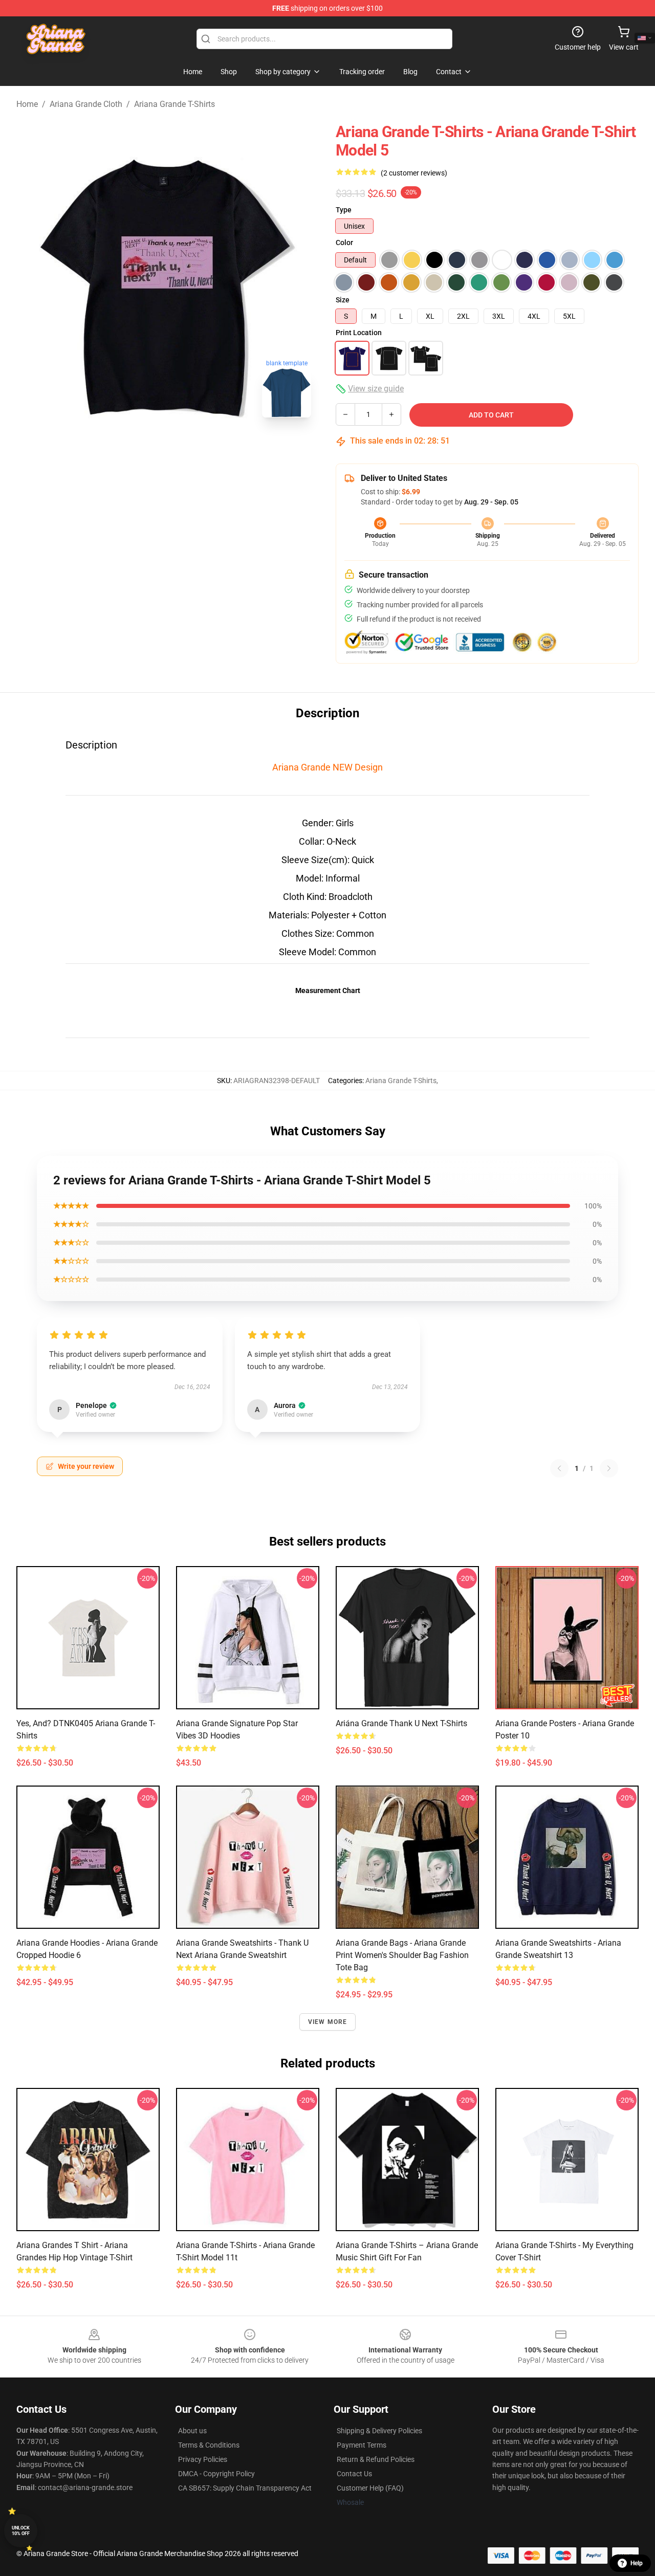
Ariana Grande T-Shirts (174, 104)
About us (192, 2431)
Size (343, 300)
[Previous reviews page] (559, 1468)
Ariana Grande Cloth (86, 104)
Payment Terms (362, 2445)
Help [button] (637, 2563)
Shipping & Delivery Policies (379, 2431)
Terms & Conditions (209, 2445)
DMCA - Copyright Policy (216, 2474)
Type (344, 210)
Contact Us (354, 2474)
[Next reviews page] (609, 1468)
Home (27, 104)
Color (344, 243)
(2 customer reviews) (414, 173)
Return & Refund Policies (376, 2459)
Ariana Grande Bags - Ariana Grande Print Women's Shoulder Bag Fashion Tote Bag (402, 1955)
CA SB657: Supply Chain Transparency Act (245, 2488)
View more (328, 2022)
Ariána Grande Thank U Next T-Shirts (401, 1723)
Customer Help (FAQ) (370, 2488)
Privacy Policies (203, 2459)
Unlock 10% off (21, 2531)
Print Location (359, 333)
